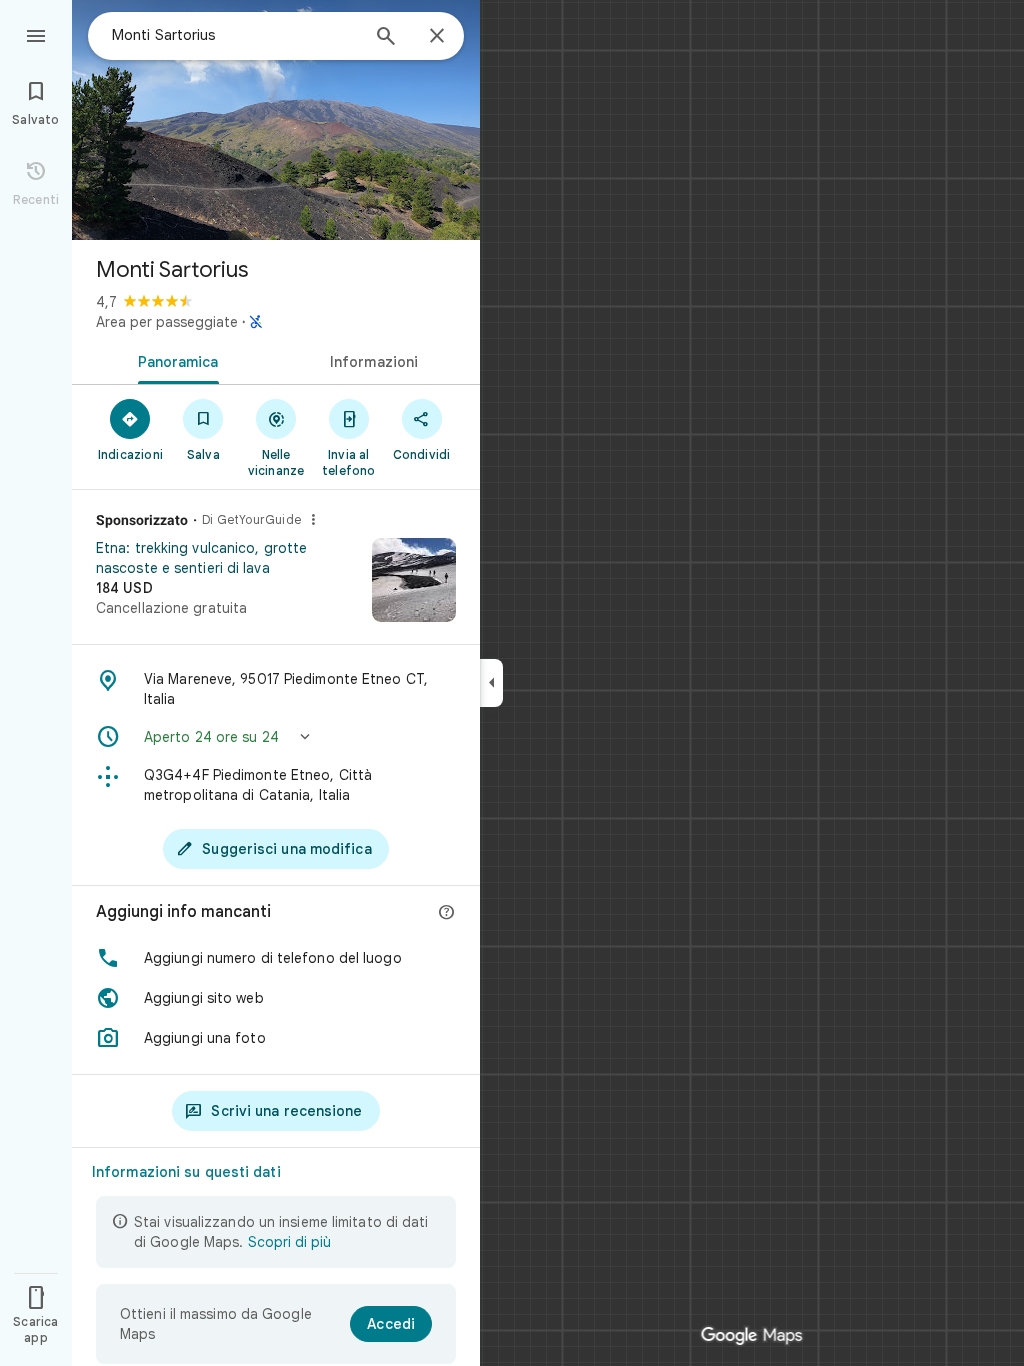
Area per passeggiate (167, 322)
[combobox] (235, 35)
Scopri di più (289, 1242)
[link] (276, 587)
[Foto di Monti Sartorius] (276, 120)
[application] (512, 683)
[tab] (174, 360)
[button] (276, 737)
